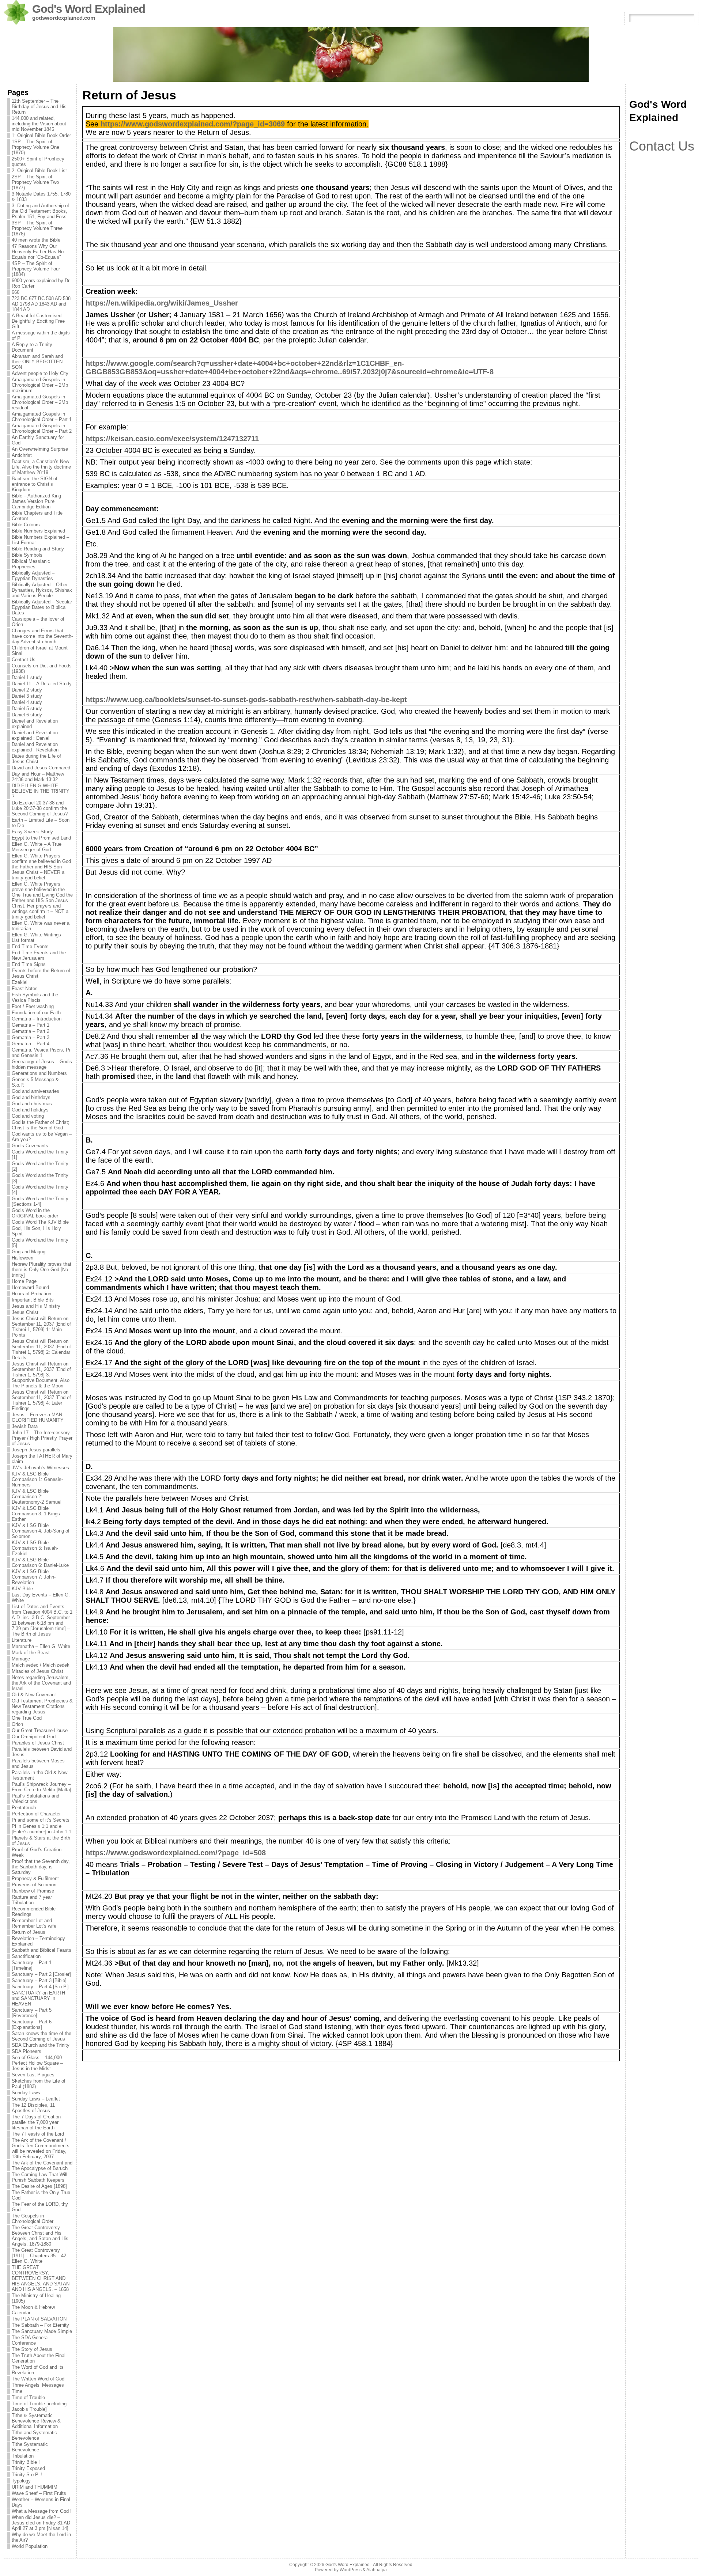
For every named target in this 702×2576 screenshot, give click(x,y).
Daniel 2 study (27, 690)
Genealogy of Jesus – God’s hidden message (42, 1064)
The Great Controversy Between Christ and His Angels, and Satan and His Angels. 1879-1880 (40, 2236)
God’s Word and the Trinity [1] (40, 1155)
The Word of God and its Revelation (38, 2370)
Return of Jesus (29, 1932)
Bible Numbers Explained (38, 531)
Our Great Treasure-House (40, 1730)
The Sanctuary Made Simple (42, 2331)
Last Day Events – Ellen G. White (41, 1598)
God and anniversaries (35, 1091)
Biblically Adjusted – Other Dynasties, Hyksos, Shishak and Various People (42, 590)
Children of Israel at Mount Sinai (40, 651)
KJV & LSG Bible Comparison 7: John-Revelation (34, 1577)
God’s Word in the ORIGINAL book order (35, 1213)
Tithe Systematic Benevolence (30, 2447)
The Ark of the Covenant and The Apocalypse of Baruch (42, 2166)
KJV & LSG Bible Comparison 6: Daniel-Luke (40, 1562)
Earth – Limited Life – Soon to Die (41, 823)
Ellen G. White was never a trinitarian (41, 926)
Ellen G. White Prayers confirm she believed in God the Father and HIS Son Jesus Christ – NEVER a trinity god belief (41, 867)
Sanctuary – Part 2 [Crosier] (41, 1974)
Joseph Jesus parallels (36, 1450)
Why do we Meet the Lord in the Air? (41, 2537)
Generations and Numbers (39, 1073)
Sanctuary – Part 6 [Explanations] (32, 2024)
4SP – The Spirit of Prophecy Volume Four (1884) (36, 269)
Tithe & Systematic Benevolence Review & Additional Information (36, 2421)
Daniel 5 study (27, 709)
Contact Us (24, 660)
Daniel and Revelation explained (35, 724)
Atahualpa (377, 2570)
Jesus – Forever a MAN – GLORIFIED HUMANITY (39, 1417)
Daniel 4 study (27, 702)
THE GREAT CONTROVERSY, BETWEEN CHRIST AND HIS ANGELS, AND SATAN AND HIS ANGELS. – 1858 (41, 2278)
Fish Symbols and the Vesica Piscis (35, 997)
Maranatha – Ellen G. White (41, 1646)
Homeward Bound (30, 1287)
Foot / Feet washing (33, 1006)
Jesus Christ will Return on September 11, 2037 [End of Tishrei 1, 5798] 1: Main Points (41, 1327)
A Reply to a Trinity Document (32, 347)
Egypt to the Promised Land (41, 838)
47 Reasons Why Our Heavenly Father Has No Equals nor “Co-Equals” (38, 252)
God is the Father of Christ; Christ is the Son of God (41, 1125)
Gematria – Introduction (37, 1019)
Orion (17, 1724)
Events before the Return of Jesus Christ (41, 973)
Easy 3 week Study (32, 832)
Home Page (24, 1281)
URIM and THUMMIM (35, 2487)
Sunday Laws (26, 2093)
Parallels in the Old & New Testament (39, 1775)
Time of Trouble (28, 2397)
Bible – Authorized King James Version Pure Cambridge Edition (36, 501)
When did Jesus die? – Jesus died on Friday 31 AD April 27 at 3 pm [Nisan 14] (41, 2523)
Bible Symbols (27, 555)
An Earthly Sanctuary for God (38, 440)
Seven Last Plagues (33, 2075)
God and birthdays (31, 1097)
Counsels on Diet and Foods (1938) (42, 668)
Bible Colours (26, 525)
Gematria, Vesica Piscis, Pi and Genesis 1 (41, 1053)
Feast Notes (25, 988)
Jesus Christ (25, 1312)
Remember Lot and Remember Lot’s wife (34, 1923)
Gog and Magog (29, 1252)
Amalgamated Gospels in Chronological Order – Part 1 (42, 417)
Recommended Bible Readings (34, 1912)
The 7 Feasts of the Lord (38, 2134)
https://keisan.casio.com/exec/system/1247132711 (172, 439)
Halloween (22, 1258)
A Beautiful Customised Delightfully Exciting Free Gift (38, 321)
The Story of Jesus (32, 2349)
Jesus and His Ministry (36, 1306)
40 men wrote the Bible (36, 240)
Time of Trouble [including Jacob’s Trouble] (39, 2406)
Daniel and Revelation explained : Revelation (35, 747)
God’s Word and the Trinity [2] (40, 1166)
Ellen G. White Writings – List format (38, 937)
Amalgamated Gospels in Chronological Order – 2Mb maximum (40, 385)
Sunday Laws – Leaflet (36, 2099)
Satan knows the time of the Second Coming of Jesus (41, 2036)
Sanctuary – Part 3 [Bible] (39, 1980)
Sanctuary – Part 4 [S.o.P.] (40, 1987)
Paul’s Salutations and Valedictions (35, 1799)
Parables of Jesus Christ (38, 1743)
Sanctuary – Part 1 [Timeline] (32, 1965)
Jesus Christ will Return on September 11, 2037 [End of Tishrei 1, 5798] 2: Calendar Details (41, 1349)
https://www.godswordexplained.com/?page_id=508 (176, 1853)
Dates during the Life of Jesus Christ (36, 759)
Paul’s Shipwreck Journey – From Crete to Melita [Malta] (41, 1787)
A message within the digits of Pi (41, 336)
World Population (30, 2546)
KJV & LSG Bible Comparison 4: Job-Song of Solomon (41, 1531)
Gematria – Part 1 (31, 1025)
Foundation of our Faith (36, 1013)
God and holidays (30, 1110)
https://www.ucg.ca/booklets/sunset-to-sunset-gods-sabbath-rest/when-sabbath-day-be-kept (246, 700)
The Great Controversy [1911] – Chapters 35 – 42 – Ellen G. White (41, 2256)
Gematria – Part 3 (31, 1037)
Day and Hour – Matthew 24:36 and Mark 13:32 (38, 777)
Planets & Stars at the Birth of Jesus (41, 1841)
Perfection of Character (36, 1814)
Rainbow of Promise (33, 1891)
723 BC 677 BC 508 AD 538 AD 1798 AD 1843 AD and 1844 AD (41, 304)
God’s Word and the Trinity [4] (40, 1190)
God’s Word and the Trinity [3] (40, 1178)
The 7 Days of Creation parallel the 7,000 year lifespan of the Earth (36, 2122)
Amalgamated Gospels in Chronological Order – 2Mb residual (40, 402)
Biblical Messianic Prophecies (31, 564)
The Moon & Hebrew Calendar (33, 2310)
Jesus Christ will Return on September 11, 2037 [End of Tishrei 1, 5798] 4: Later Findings (41, 1400)
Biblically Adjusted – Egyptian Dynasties (33, 576)
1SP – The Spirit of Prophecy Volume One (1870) (35, 147)
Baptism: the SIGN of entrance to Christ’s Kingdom (35, 484)
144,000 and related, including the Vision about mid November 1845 (39, 124)
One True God (27, 1718)
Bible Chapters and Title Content (37, 516)
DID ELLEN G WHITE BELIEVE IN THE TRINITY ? (41, 791)
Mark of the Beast (31, 1653)
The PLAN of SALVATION (39, 2319)
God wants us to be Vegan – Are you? (42, 1137)
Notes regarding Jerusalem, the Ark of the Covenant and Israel (41, 1683)
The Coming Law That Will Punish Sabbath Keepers (39, 2177)
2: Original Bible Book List (39, 171)
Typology (21, 2481)
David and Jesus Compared (41, 768)
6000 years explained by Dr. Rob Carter (41, 283)
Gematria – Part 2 (31, 1031)
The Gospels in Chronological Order (33, 2219)
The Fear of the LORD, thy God (40, 2207)
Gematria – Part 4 (31, 1044)
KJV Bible (22, 1589)
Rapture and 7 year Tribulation (32, 1900)
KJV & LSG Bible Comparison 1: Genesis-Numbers (37, 1479)
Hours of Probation (31, 1294)
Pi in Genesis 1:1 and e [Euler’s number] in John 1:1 (41, 1829)
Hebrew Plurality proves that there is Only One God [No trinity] (41, 1270)
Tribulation (23, 2456)
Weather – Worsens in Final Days (41, 2502)
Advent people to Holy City (40, 373)
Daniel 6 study (27, 715)
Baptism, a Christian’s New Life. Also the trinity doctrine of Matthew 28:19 (41, 467)
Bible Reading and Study (38, 549)
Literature (22, 1640)
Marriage (21, 1659)
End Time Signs (29, 964)
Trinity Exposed (28, 2468)
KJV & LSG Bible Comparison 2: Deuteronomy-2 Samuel (37, 1497)
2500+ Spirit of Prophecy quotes (38, 162)
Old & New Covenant (34, 1695)
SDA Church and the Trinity (41, 2045)
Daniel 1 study (27, 677)
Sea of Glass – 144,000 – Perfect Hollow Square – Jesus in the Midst (39, 2063)
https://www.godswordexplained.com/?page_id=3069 (193, 124)
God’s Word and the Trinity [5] (40, 1243)
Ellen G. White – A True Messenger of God (37, 847)
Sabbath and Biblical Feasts (41, 1950)
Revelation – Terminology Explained (38, 1941)
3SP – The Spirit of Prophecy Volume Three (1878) (37, 228)
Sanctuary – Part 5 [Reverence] (32, 2013)
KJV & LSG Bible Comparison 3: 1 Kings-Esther (37, 1514)
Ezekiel (20, 982)
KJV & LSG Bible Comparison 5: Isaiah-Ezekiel (35, 1548)
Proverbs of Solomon (34, 1885)
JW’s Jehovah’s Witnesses (40, 1468)
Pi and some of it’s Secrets (41, 1820)
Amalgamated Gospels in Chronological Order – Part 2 (42, 428)
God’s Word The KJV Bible (40, 1222)
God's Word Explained (89, 9)
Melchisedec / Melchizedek (41, 1665)
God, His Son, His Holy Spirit (36, 1231)
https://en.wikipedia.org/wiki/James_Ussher (162, 303)
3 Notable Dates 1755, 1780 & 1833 (41, 197)
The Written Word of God (38, 2379)
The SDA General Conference (30, 2340)
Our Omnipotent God (34, 1737)
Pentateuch (24, 1808)
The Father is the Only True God (41, 2195)
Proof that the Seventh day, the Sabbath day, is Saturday (41, 1867)
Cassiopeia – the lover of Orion (38, 622)
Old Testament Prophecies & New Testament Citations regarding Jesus (42, 1706)
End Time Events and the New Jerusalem (39, 955)
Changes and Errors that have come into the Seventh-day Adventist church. (42, 636)
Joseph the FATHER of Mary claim (42, 1459)
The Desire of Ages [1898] (39, 2186)
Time (17, 2391)
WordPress (351, 2570)
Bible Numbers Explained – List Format (40, 540)
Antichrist (22, 455)
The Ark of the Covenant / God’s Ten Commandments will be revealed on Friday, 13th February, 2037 (41, 2148)
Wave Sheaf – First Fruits (39, 2493)
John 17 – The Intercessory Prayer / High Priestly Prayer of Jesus (42, 1438)
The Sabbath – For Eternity (40, 2325)
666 (16, 292)
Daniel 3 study (27, 696)
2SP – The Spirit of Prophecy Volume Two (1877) (35, 182)
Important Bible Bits (33, 1300)
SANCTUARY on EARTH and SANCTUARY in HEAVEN (38, 1998)
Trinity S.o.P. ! (27, 2475)
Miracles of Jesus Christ (37, 1671)
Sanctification (26, 1956)
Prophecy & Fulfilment (35, 1878)
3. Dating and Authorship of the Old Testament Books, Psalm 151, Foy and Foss (40, 211)
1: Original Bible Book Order (41, 135)
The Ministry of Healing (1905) (36, 2298)
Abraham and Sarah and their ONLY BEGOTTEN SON (37, 362)
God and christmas (32, 1104)
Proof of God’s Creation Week (37, 1852)
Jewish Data (25, 1426)
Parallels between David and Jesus (42, 1752)
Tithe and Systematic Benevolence (34, 2435)
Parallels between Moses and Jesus (38, 1764)
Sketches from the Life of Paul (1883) (39, 2084)
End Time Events (30, 946)
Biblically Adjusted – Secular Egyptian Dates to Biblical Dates (42, 607)
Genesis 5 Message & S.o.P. (35, 1082)
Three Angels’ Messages (38, 2385)
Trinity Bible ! (26, 2462)
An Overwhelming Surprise (40, 449)
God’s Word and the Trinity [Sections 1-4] (40, 1201)
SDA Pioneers (27, 2051)
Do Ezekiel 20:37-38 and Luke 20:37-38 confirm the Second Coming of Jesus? (40, 808)
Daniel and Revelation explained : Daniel (35, 735)
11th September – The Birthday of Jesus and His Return (39, 107)
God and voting (28, 1116)
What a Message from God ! (42, 2511)
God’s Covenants (30, 1146)
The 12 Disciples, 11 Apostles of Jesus (33, 2108)
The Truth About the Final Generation (39, 2358)
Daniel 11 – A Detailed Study (42, 684)
